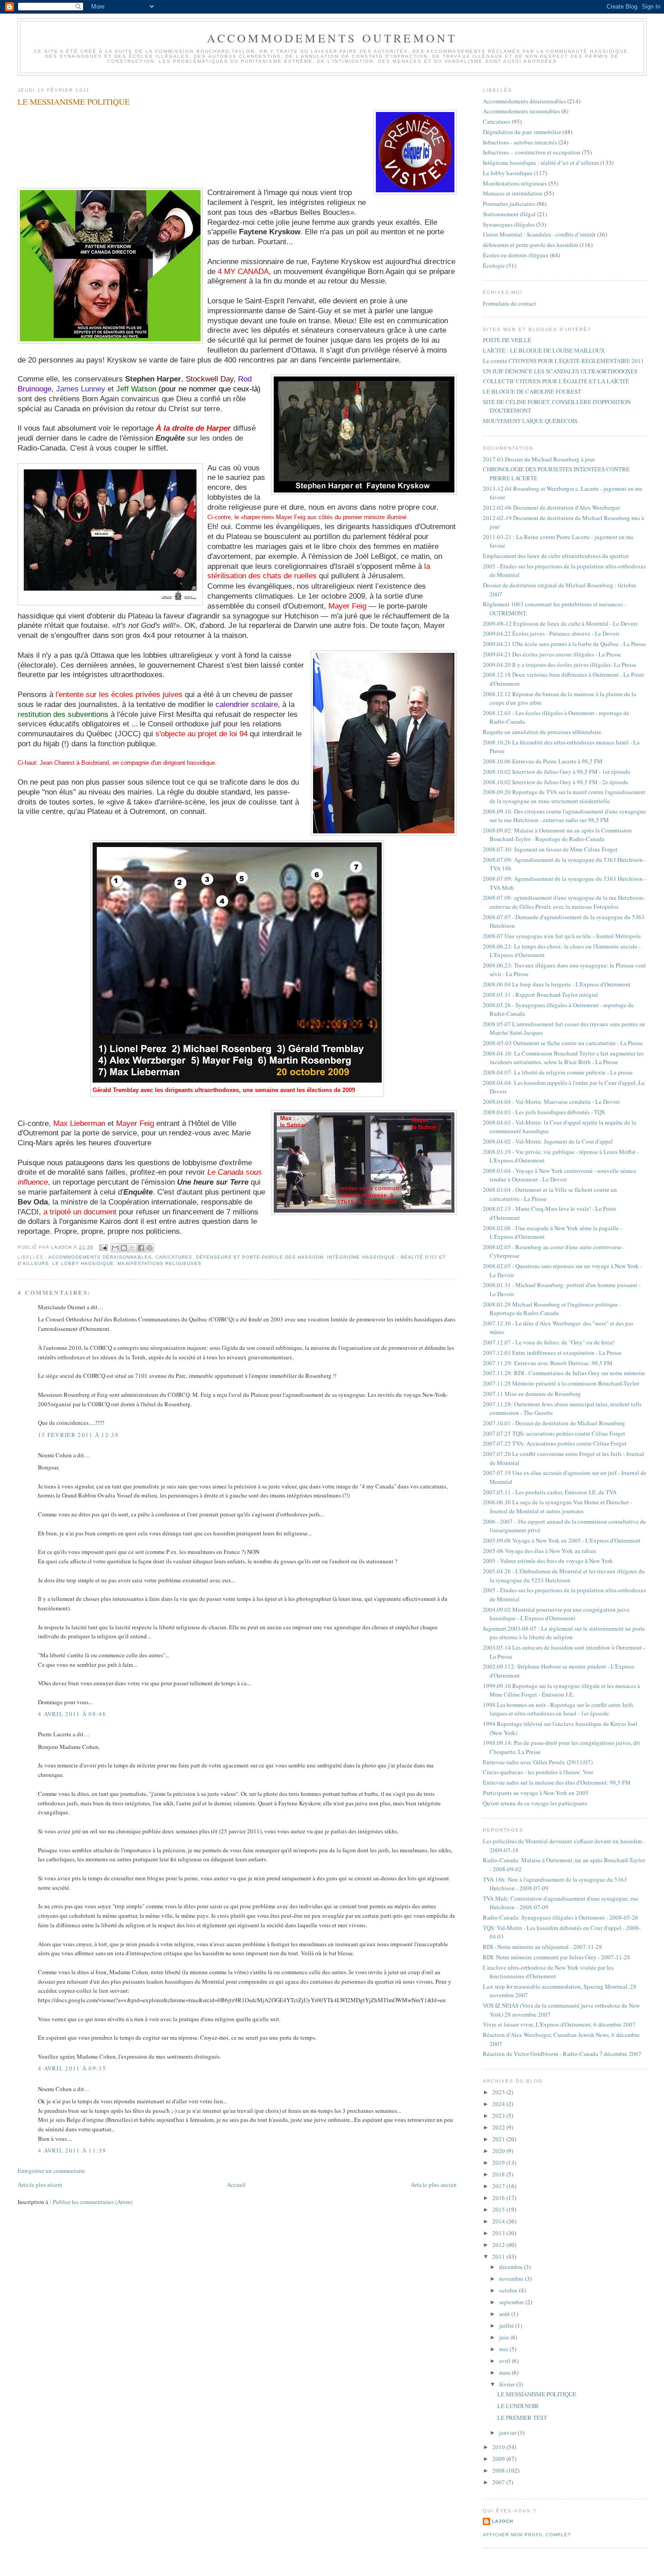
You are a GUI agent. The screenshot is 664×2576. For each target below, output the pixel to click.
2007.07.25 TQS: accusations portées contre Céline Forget (554, 1433)
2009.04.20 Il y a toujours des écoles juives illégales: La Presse (560, 665)
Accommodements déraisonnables (100, 1257)
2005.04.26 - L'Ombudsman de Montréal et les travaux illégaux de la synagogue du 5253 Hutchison (564, 1576)
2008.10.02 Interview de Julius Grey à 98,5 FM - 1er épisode (556, 772)
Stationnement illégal (509, 214)
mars (505, 2372)
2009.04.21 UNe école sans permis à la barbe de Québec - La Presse (564, 644)
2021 (499, 2139)
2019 (499, 2162)
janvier (508, 2432)
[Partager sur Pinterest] (150, 1248)
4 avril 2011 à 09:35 (72, 2068)
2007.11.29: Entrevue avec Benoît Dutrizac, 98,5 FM (548, 1363)
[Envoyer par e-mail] (115, 1248)
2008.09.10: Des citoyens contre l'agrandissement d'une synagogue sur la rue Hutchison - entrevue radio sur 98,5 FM (564, 816)
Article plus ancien (434, 2185)
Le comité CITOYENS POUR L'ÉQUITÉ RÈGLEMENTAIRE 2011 (563, 361)
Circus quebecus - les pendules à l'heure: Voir (538, 1772)
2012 (499, 2245)
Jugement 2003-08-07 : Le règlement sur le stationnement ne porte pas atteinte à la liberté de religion (564, 1633)
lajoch (503, 2521)
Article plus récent (40, 2185)
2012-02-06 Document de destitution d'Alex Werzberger (551, 507)
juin (505, 2337)
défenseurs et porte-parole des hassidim (260, 1257)
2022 (499, 2127)
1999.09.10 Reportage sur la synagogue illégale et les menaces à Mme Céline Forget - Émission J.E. (561, 1690)
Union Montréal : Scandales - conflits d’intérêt (539, 234)
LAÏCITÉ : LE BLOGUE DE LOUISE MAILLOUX (544, 350)
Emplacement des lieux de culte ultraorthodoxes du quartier (556, 556)
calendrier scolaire (247, 704)
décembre (512, 2267)
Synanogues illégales (509, 224)
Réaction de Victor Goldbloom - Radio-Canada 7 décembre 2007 (562, 2054)
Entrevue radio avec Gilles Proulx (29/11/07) (538, 1762)
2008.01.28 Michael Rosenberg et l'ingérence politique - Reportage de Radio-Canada (552, 1309)
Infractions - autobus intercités (520, 142)
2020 (499, 2151)
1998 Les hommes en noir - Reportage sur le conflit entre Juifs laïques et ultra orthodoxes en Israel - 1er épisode (558, 1709)
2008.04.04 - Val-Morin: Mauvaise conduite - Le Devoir (551, 1102)
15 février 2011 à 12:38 (78, 1435)
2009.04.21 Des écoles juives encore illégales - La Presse (552, 654)
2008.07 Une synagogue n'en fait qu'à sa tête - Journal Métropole (562, 936)
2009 (499, 2459)
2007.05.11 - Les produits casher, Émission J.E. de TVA (550, 1492)
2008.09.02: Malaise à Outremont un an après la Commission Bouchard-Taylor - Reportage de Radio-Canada (557, 835)
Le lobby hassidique (83, 1263)
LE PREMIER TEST (522, 2418)
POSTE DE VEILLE (507, 340)
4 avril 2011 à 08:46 (72, 1714)
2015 (499, 2209)
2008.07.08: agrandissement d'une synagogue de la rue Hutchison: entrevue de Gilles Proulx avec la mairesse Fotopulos (564, 902)
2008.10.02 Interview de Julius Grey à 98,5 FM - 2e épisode (556, 782)
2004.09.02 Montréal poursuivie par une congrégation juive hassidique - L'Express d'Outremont (556, 1614)
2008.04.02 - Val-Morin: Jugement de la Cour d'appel (548, 1141)
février (508, 2384)
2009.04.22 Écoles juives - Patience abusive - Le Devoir (551, 633)
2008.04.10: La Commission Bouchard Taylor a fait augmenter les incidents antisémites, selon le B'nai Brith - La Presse (563, 1058)
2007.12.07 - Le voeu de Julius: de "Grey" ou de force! (549, 1342)
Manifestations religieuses (159, 1263)
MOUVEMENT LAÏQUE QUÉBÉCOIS (530, 421)
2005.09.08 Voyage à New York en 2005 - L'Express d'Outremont (562, 1540)
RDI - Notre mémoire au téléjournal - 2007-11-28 (542, 1947)
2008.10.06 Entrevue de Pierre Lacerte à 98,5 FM (543, 761)
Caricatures (174, 1257)
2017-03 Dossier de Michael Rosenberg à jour (539, 459)
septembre (512, 2302)
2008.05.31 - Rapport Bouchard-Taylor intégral (540, 995)
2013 (499, 2233)
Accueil (236, 2185)
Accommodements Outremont (332, 38)
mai (504, 2349)
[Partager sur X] (132, 1248)
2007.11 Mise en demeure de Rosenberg (532, 1394)
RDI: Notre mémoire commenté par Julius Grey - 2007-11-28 (556, 1957)
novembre (512, 2278)
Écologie (494, 265)
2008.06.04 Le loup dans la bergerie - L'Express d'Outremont (557, 984)
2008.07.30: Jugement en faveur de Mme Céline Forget (550, 849)
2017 (499, 2186)
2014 (499, 2221)
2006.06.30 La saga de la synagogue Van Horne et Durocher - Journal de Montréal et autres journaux (557, 1507)
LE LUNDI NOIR (518, 2406)
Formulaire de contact (510, 303)
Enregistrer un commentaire (51, 2171)
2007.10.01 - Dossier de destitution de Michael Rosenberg (554, 1423)
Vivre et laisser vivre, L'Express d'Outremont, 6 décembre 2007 (559, 2024)
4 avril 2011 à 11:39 (72, 2150)
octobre (509, 2290)
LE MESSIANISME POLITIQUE (537, 2394)
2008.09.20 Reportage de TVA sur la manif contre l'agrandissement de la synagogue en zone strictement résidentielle (564, 796)
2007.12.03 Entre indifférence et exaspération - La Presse (552, 1353)
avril (505, 2361)
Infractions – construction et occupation (532, 152)
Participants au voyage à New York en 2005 (536, 1793)
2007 (499, 2482)
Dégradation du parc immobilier (522, 132)
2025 (499, 2092)
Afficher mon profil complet (527, 2535)
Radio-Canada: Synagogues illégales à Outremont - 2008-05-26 (561, 1917)
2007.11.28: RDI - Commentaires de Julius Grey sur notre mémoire (564, 1373)
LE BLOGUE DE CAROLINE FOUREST (532, 391)
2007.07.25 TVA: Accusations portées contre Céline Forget (555, 1443)
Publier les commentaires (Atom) (93, 2202)
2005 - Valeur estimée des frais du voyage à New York (548, 1561)
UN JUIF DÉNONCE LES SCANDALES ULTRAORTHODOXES (560, 371)
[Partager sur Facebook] (141, 1248)
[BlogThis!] (124, 1248)
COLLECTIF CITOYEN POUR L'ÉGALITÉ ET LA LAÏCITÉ (556, 381)
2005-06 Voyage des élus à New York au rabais (540, 1551)
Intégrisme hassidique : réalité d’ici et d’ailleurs (541, 163)
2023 (499, 2116)
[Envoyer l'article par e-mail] (103, 1247)
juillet (507, 2325)
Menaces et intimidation (513, 193)
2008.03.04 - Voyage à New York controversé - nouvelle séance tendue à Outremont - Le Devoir (560, 1175)
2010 (499, 2447)
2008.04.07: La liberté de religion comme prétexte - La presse (558, 1072)
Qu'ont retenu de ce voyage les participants (535, 1803)
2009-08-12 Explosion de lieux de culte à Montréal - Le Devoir (560, 623)
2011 (499, 2256)
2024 (499, 2104)
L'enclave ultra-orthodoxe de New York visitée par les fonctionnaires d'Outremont (548, 1972)
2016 (499, 2198)
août (505, 2314)
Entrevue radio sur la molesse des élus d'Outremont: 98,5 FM (557, 1782)
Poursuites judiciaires (509, 204)
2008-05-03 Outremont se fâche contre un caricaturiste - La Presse (563, 1043)
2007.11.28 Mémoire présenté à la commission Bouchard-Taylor (561, 1383)
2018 (499, 2174)
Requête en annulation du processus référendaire (542, 732)
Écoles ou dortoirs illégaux (516, 255)
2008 (499, 2470)
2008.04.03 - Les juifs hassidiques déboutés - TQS (544, 1112)
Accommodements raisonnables (521, 111)
